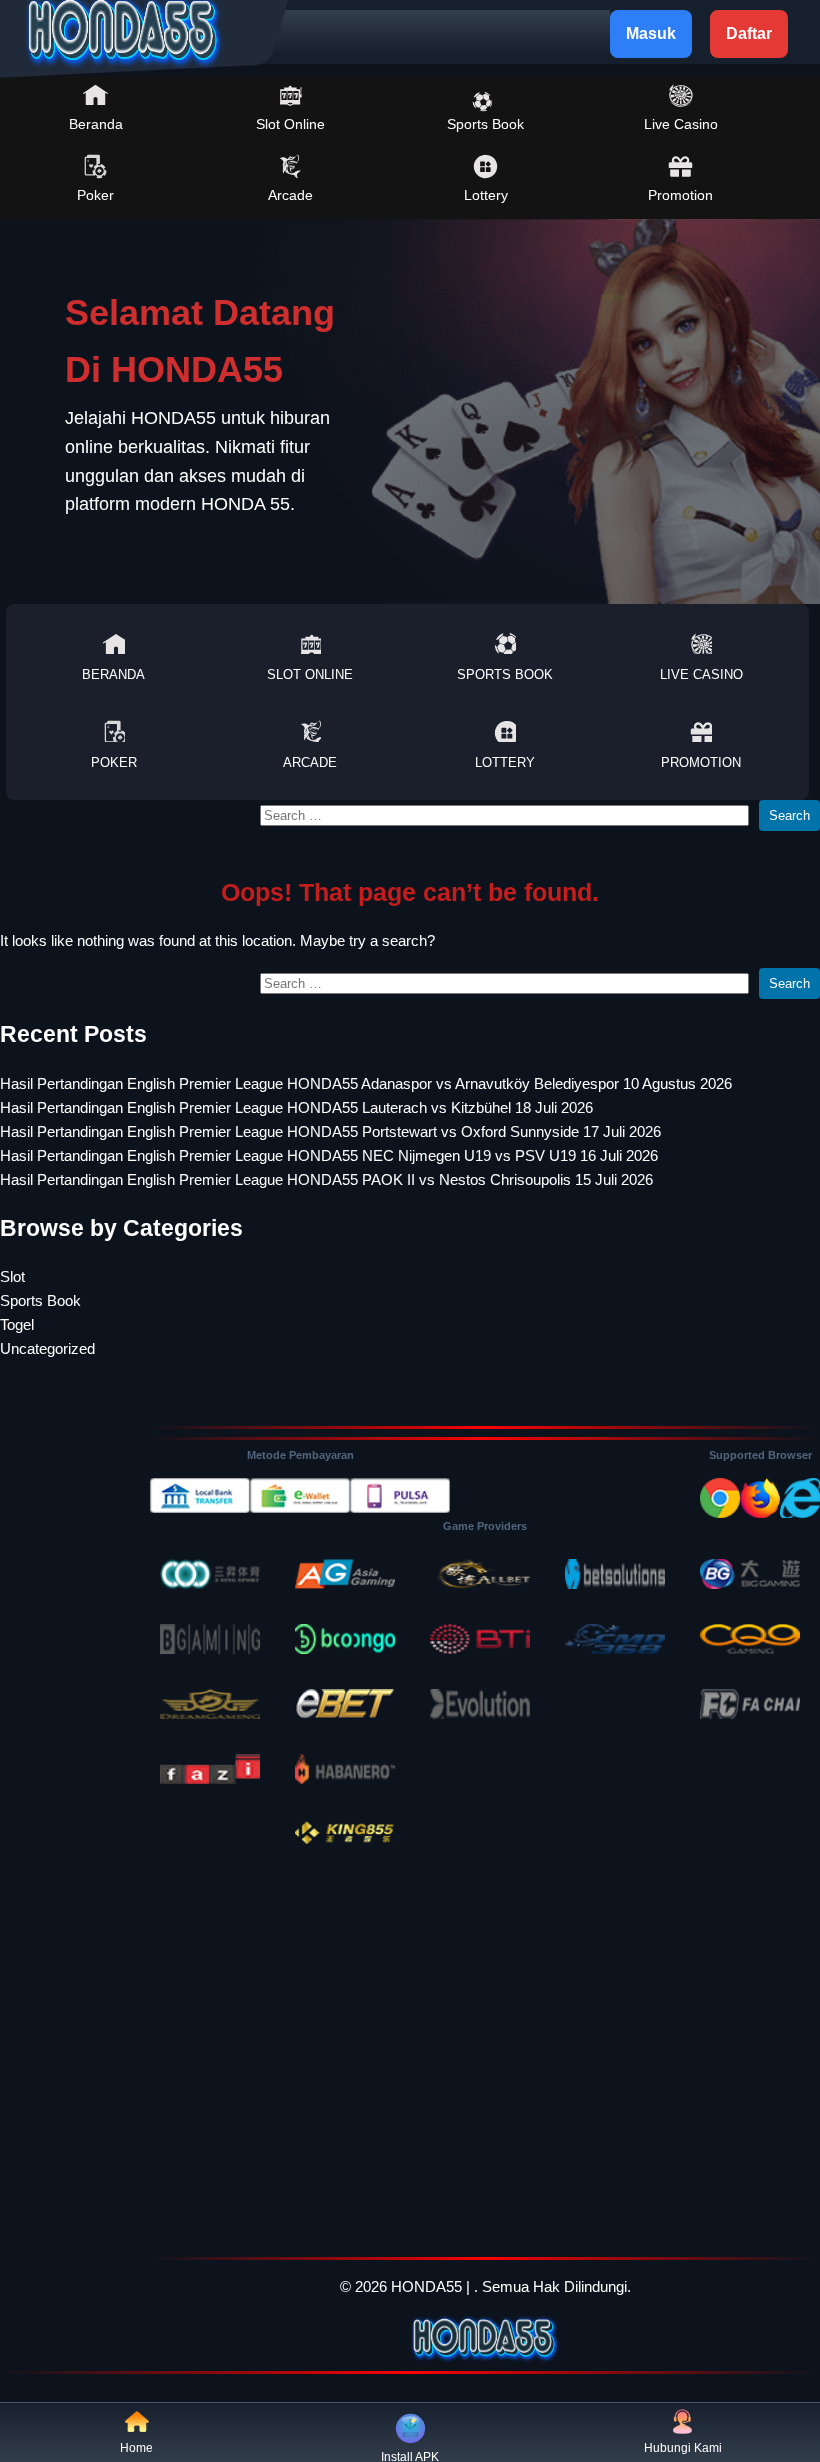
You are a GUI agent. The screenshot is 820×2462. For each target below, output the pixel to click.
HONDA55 (426, 2286)
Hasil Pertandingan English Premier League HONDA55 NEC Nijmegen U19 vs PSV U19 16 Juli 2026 (329, 1155)
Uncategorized (47, 1348)
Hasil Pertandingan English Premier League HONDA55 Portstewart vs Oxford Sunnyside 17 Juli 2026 (330, 1131)
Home (136, 2448)
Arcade (290, 195)
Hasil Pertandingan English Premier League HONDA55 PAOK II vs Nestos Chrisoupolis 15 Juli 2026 (326, 1179)
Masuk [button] (651, 33)
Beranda (96, 124)
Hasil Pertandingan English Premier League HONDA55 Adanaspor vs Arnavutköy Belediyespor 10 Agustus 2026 (366, 1083)
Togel (17, 1324)
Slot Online (290, 124)
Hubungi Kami (683, 2448)
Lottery (486, 195)
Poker (95, 195)
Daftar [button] (749, 33)
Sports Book (485, 124)
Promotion (680, 195)
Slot (12, 1276)
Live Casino (681, 124)
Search (789, 815)
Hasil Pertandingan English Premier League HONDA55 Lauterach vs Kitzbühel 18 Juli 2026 (296, 1107)
